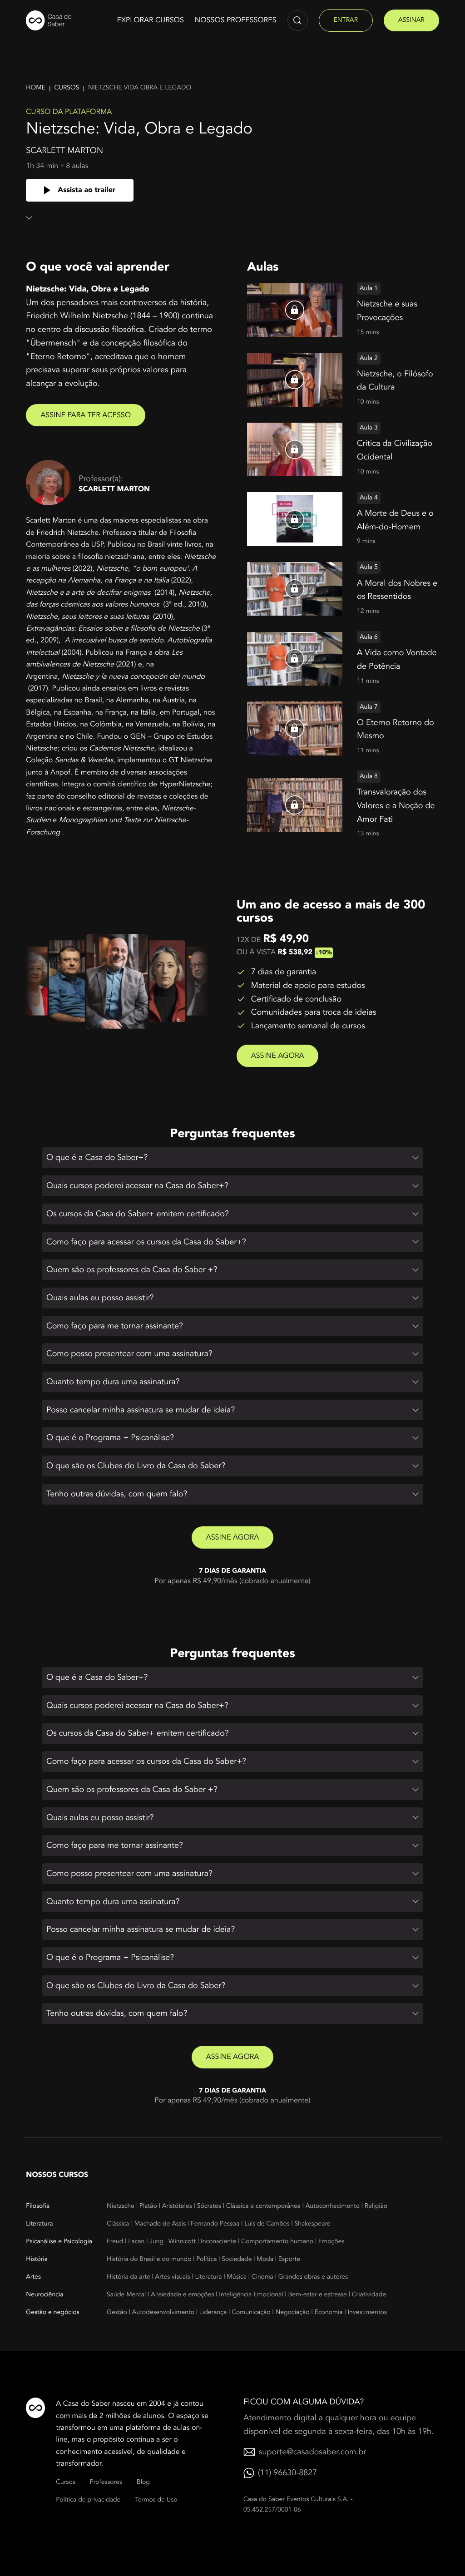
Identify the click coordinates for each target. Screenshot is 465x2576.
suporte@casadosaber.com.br (312, 2452)
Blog (143, 2482)
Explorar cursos (150, 20)
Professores (106, 2482)
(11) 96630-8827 (287, 2473)
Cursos (67, 88)
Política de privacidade (88, 2500)
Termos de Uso (156, 2500)
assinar (411, 20)
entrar (346, 20)
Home (36, 88)
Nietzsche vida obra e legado (140, 88)
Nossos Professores (236, 20)
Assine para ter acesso (86, 415)
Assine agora (278, 1056)
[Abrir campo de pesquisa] (298, 21)
